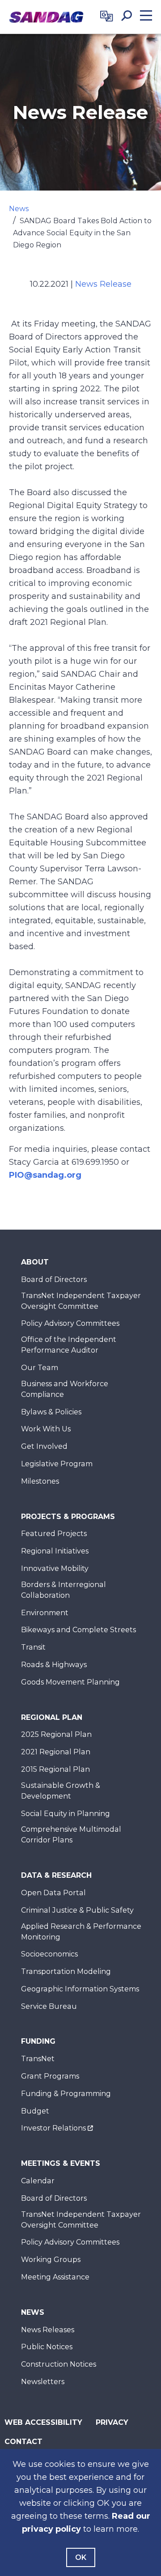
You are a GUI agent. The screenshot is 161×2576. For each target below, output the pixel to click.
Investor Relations (53, 2128)
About (35, 1262)
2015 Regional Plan (55, 1769)
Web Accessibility (43, 2422)
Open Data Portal (53, 1893)
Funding (38, 2041)
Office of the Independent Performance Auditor (69, 1345)
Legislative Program (57, 1464)
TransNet (38, 2059)
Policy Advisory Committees (70, 1323)
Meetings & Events (61, 2163)
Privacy (112, 2422)
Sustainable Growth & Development (61, 1791)
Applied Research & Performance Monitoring (81, 1932)
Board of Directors (54, 1280)
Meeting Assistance (55, 2277)
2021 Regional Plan (56, 1752)
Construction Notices (59, 2364)
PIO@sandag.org (45, 1175)
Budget (35, 2111)
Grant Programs (50, 2076)
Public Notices (47, 2347)
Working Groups (51, 2260)
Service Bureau (49, 2006)
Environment (45, 1613)
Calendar (38, 2181)
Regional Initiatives (55, 1551)
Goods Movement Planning (70, 1682)
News (19, 209)
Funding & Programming (66, 2094)
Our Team (40, 1368)
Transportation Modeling (66, 1971)
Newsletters (43, 2382)
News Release (103, 284)
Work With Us (46, 1429)
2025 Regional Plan (56, 1734)
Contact (23, 2442)
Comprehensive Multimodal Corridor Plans (71, 1835)
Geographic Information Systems (80, 1989)
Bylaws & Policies (51, 1412)
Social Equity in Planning (66, 1814)
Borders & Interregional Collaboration (64, 1590)
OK (81, 2557)
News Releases (48, 2330)
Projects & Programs (68, 1517)
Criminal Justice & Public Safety (77, 1910)
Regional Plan (52, 1717)
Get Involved (44, 1446)
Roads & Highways (54, 1665)
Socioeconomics (49, 1954)
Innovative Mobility (55, 1568)
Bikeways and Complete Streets (78, 1630)
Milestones (40, 1481)
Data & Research (56, 1875)
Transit (33, 1647)
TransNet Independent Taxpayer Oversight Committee (81, 1301)
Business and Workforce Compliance (65, 1389)
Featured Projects (54, 1534)
